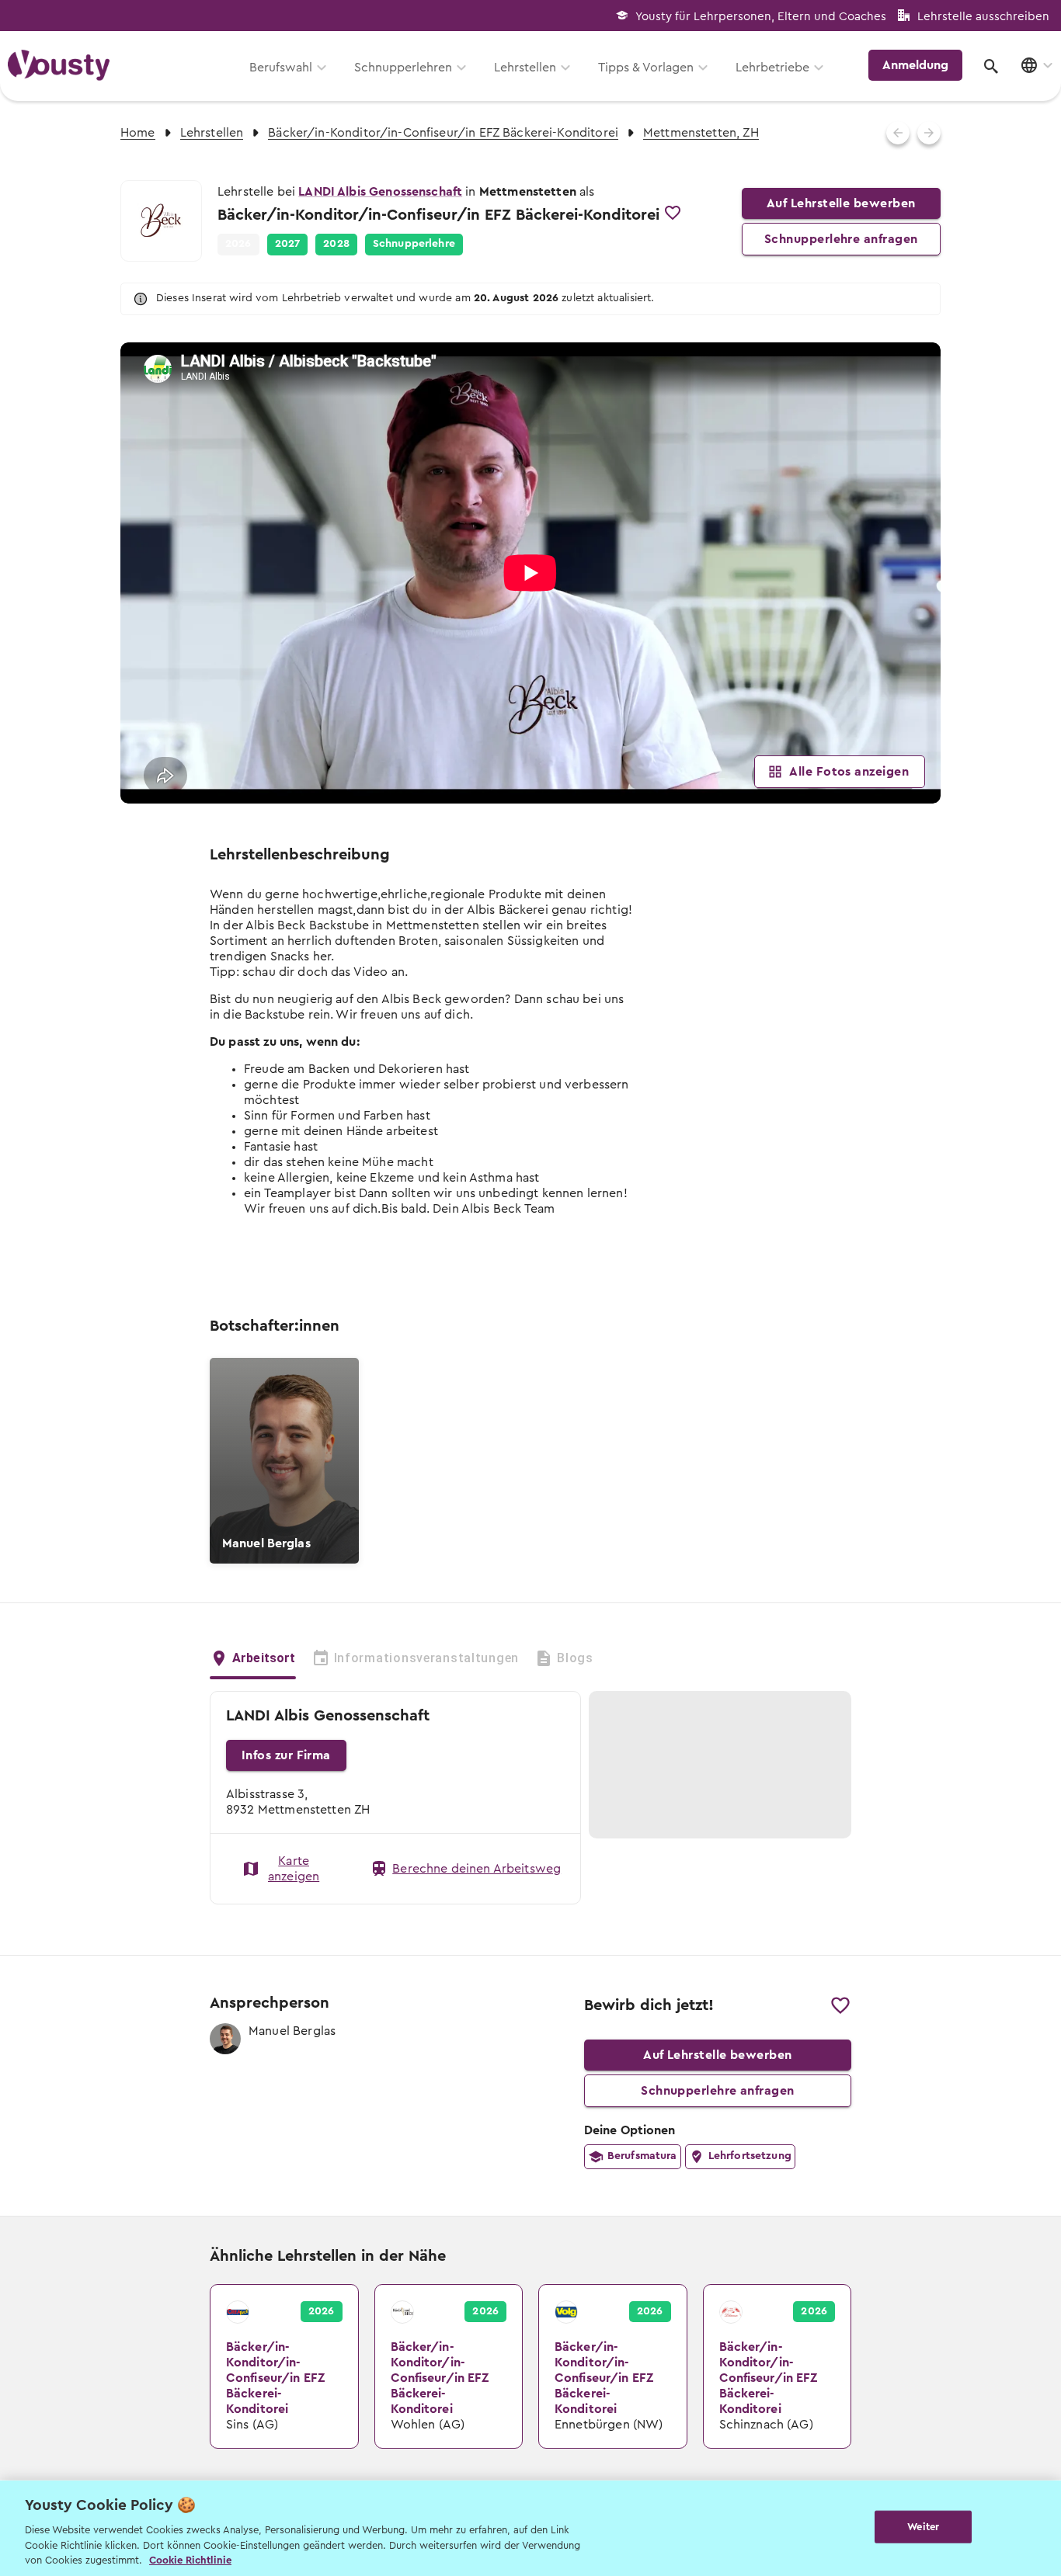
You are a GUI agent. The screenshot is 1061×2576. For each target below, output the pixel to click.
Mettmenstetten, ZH (701, 133)
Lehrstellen (525, 68)
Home (138, 133)
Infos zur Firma (286, 1755)
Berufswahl (281, 68)
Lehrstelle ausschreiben (983, 17)
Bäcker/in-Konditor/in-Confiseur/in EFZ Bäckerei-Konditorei (443, 133)
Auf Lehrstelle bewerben (841, 203)
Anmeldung (915, 65)
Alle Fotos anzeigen (849, 772)
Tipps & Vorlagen (646, 68)
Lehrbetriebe (772, 68)
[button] (288, 245)
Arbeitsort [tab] (264, 1658)
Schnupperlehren (403, 68)
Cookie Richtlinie (190, 2560)
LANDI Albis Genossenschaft (380, 192)
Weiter (923, 2527)
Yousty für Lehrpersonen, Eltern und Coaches (761, 17)
